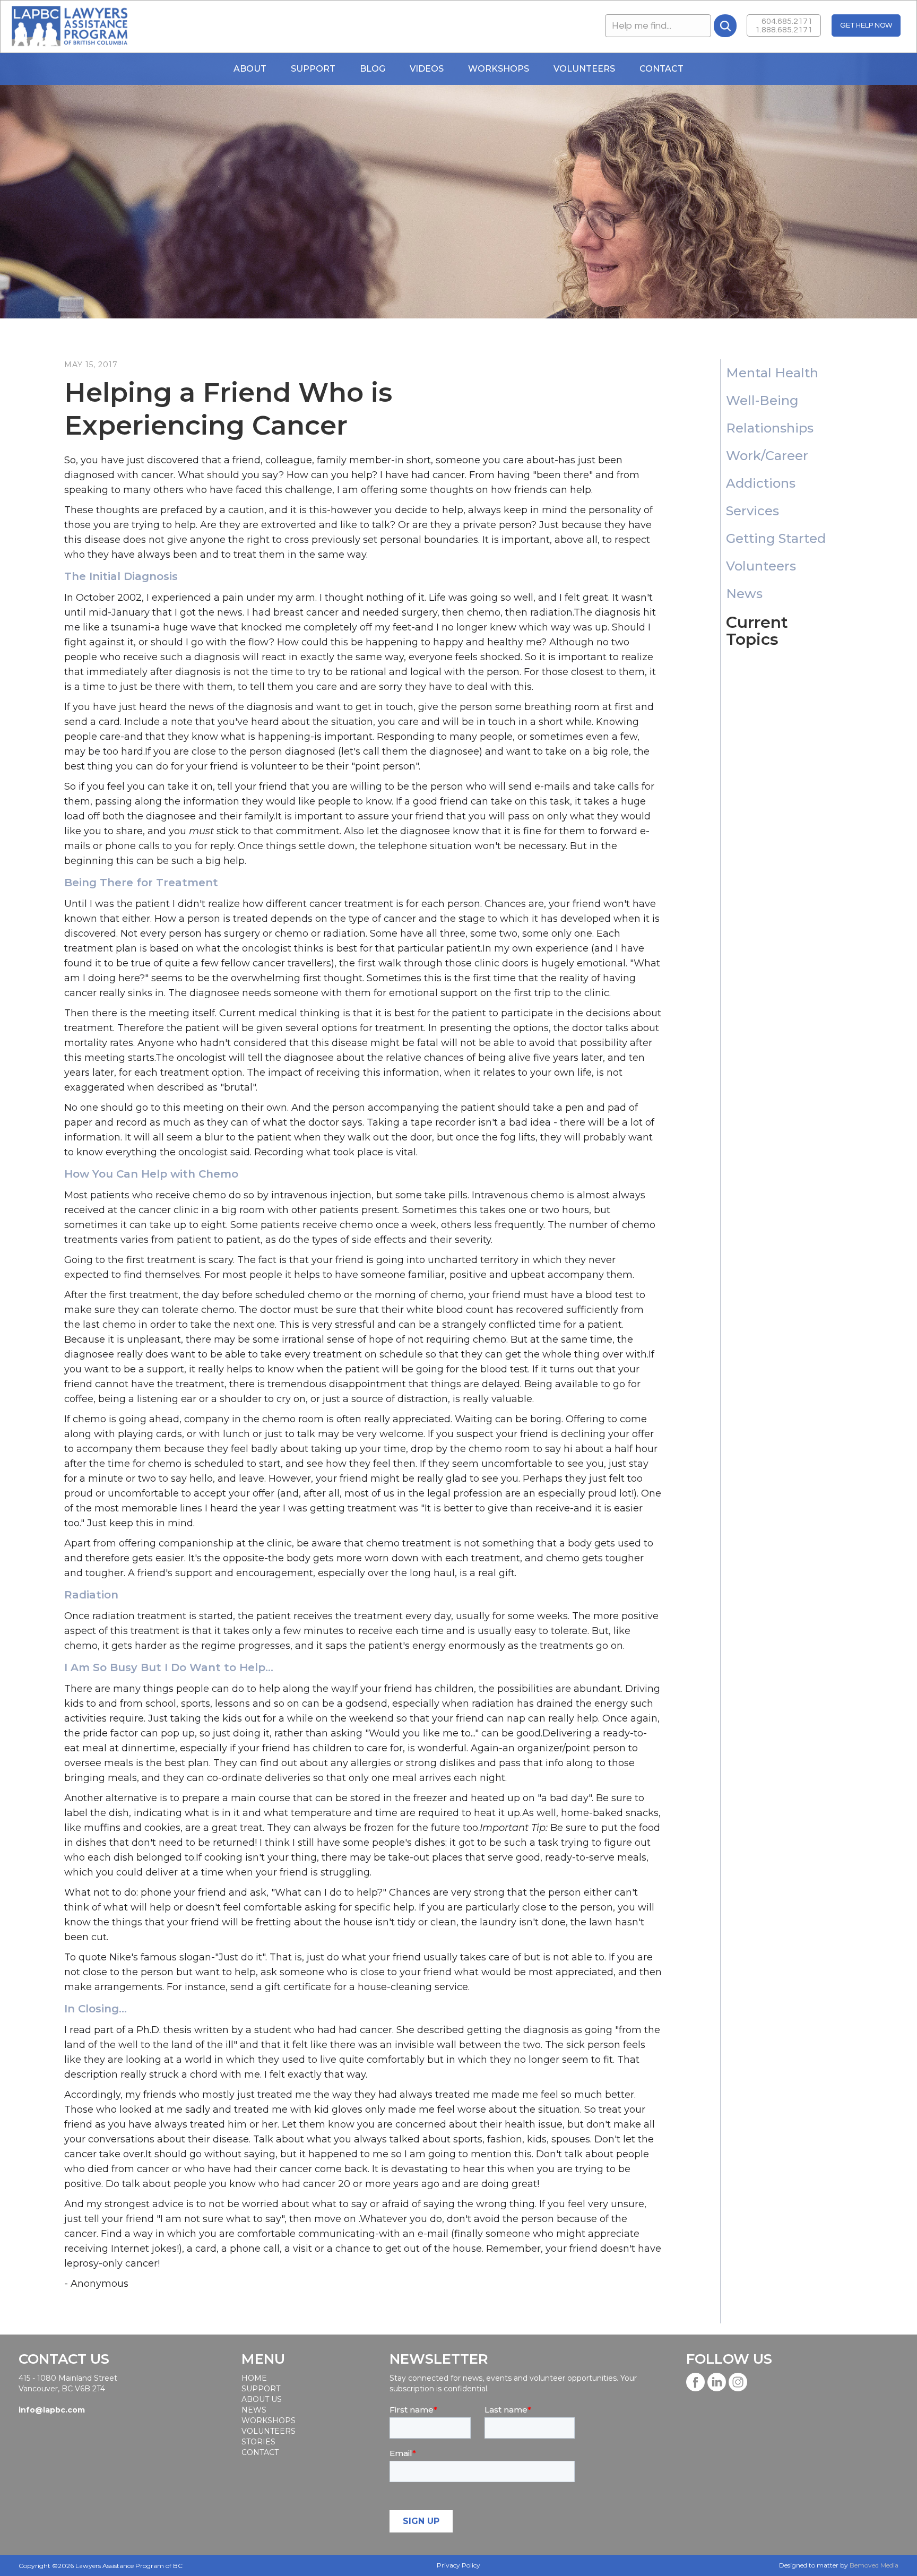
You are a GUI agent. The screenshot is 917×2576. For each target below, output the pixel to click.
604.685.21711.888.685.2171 (784, 25)
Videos (427, 69)
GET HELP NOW (866, 25)
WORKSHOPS (499, 69)
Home (254, 2378)
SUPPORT (261, 2389)
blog (373, 69)
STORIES (258, 2442)
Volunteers (584, 69)
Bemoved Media (874, 2565)
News (254, 2410)
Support (313, 69)
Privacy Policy (458, 2565)
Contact (661, 69)
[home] (69, 27)
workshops (268, 2421)
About (250, 69)
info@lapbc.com (52, 2410)
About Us (262, 2399)
